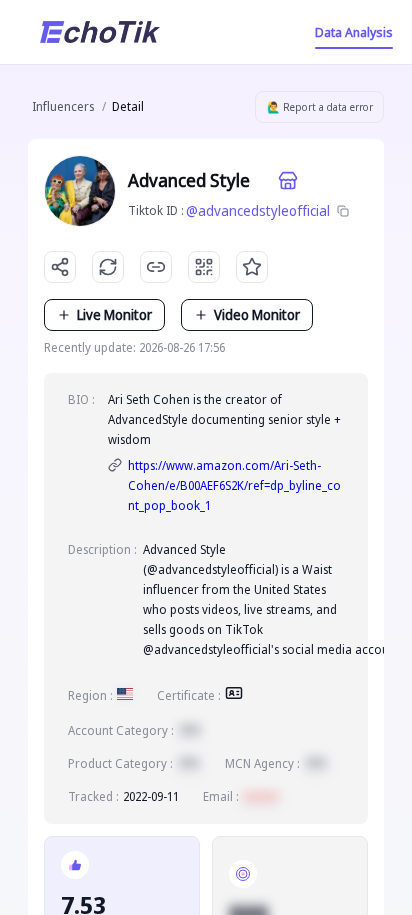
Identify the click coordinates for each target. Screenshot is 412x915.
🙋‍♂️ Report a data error (320, 107)
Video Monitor (257, 314)
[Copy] (343, 211)
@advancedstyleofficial (258, 210)
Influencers (63, 106)
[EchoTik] (100, 32)
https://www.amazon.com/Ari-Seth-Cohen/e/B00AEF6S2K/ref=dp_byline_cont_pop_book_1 (234, 485)
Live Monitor (114, 314)
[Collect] (252, 267)
